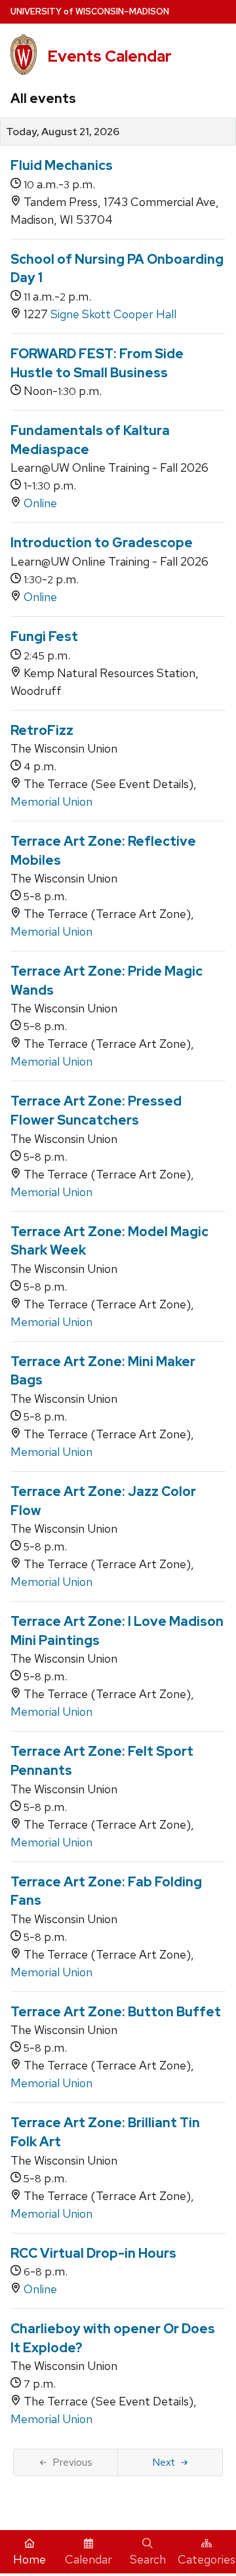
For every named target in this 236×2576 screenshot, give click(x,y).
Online (40, 503)
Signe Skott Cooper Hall (113, 314)
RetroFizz (42, 730)
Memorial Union (51, 801)
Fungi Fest (44, 636)
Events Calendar (109, 56)
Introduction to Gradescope (102, 543)
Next (164, 2462)
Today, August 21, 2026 (63, 132)
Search (148, 2559)
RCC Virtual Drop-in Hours (93, 2253)
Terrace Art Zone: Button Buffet (116, 2012)
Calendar (88, 2559)
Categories (206, 2559)
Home (29, 2559)
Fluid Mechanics (62, 165)
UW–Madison (90, 11)
